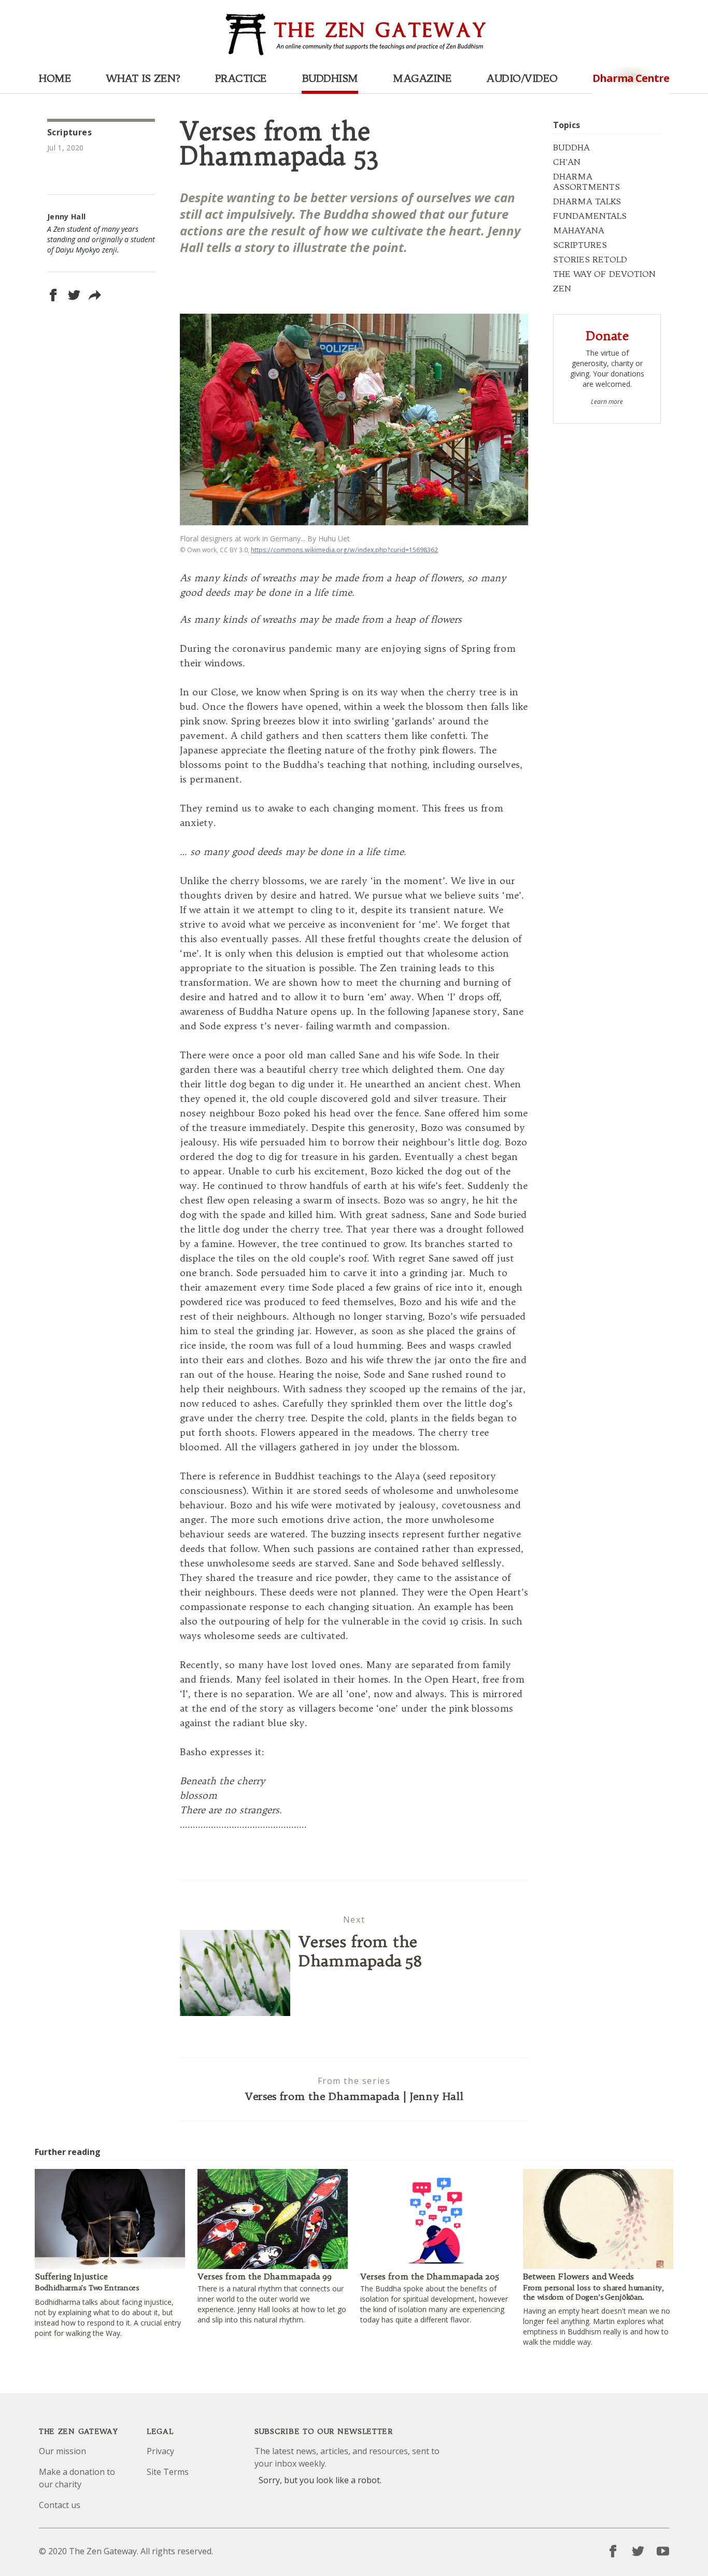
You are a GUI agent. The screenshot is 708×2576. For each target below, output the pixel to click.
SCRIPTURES (580, 245)
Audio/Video (522, 78)
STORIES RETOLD (590, 259)
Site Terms (168, 2472)
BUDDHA (571, 147)
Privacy (160, 2451)
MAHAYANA (579, 230)
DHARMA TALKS (587, 201)
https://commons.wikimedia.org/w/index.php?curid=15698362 (344, 550)
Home (55, 78)
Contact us (60, 2505)
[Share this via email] (95, 295)
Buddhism (330, 78)
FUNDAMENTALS (590, 216)
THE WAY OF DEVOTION (604, 274)
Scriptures (69, 132)
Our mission (62, 2451)
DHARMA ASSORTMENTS (586, 181)
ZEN (562, 288)
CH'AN (567, 162)
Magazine (422, 78)
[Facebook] (613, 2551)
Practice (241, 78)
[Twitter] (638, 2551)
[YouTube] (663, 2551)
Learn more (607, 402)
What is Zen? (143, 78)
